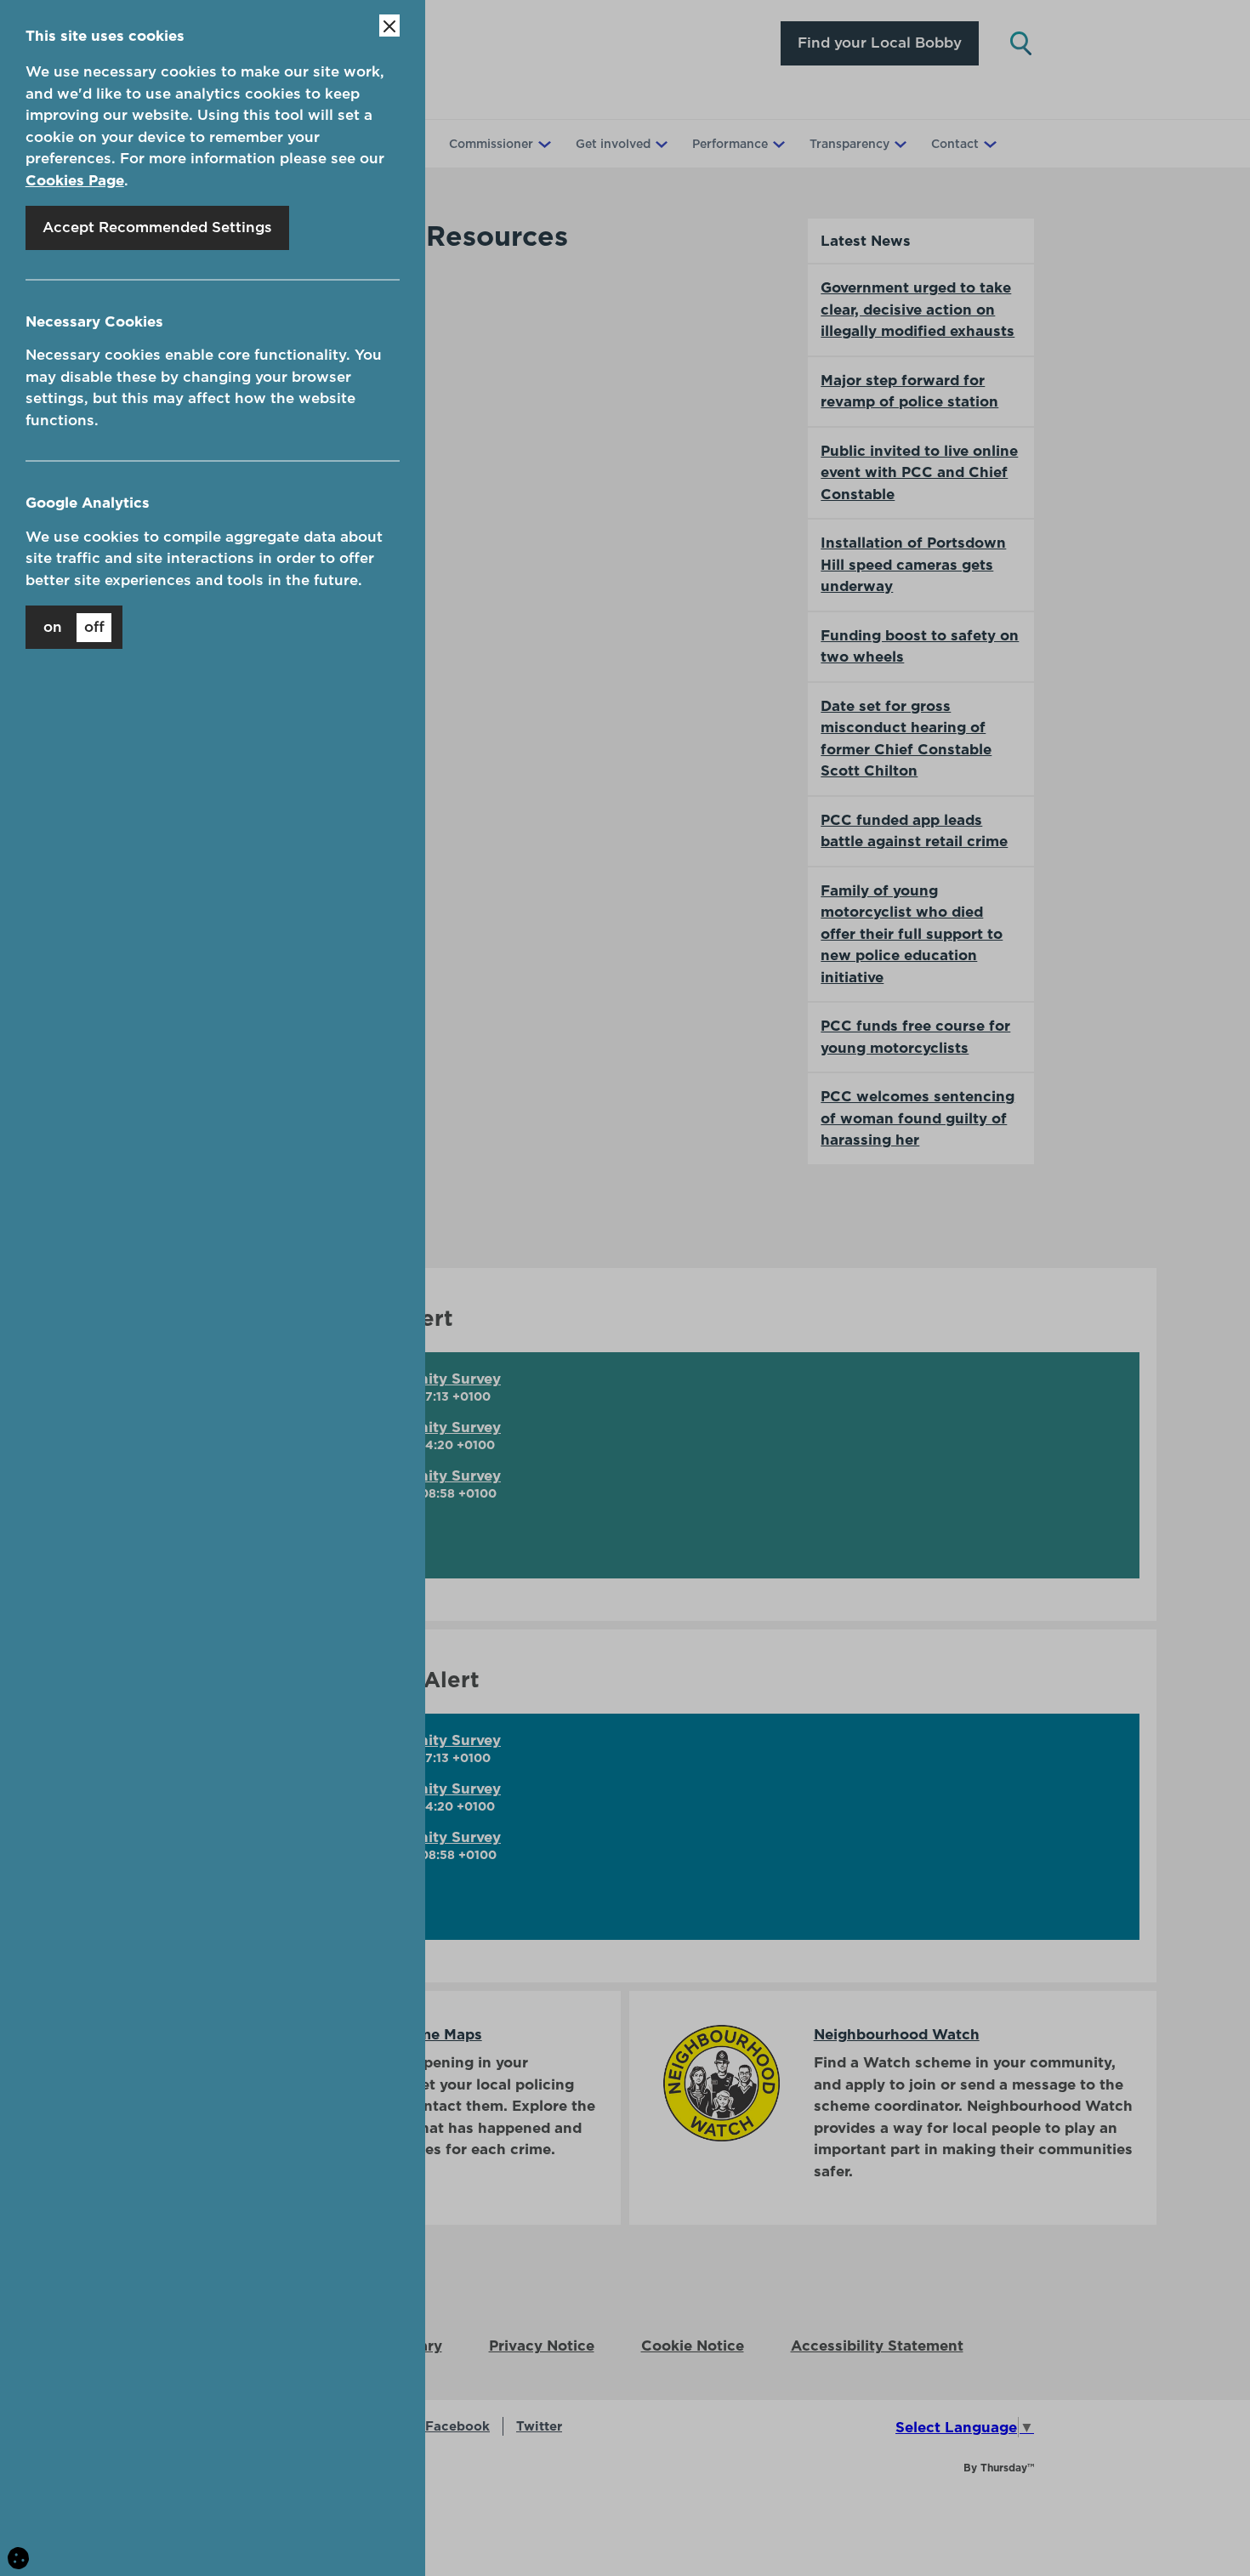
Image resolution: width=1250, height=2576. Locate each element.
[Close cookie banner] (389, 26)
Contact (955, 144)
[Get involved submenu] (660, 144)
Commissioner (491, 144)
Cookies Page (75, 180)
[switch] (74, 627)
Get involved (613, 144)
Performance (730, 144)
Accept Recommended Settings (157, 227)
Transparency (849, 144)
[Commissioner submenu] (543, 144)
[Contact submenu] (988, 144)
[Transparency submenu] (899, 144)
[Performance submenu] (777, 144)
